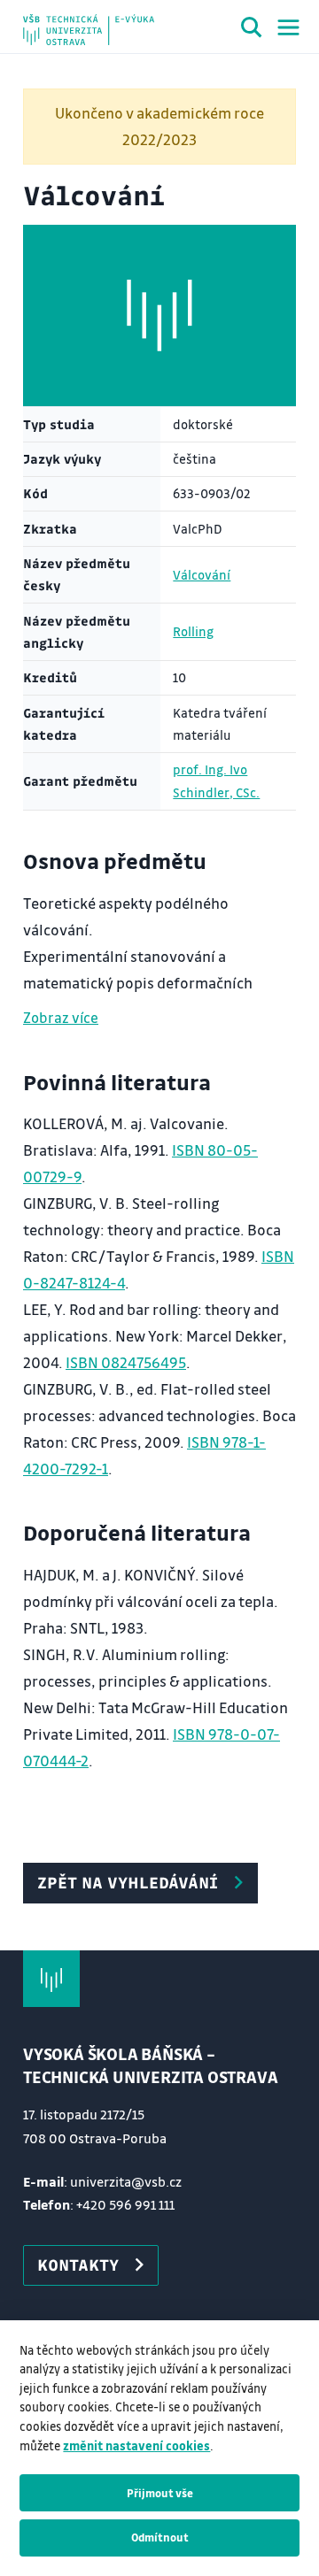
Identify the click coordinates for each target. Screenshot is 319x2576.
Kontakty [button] (78, 2265)
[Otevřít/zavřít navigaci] (288, 27)
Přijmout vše (160, 2493)
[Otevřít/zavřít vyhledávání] (252, 30)
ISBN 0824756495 (126, 1362)
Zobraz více (61, 1017)
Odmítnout (160, 2537)
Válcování (202, 575)
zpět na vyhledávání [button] (128, 1882)
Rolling (193, 631)
